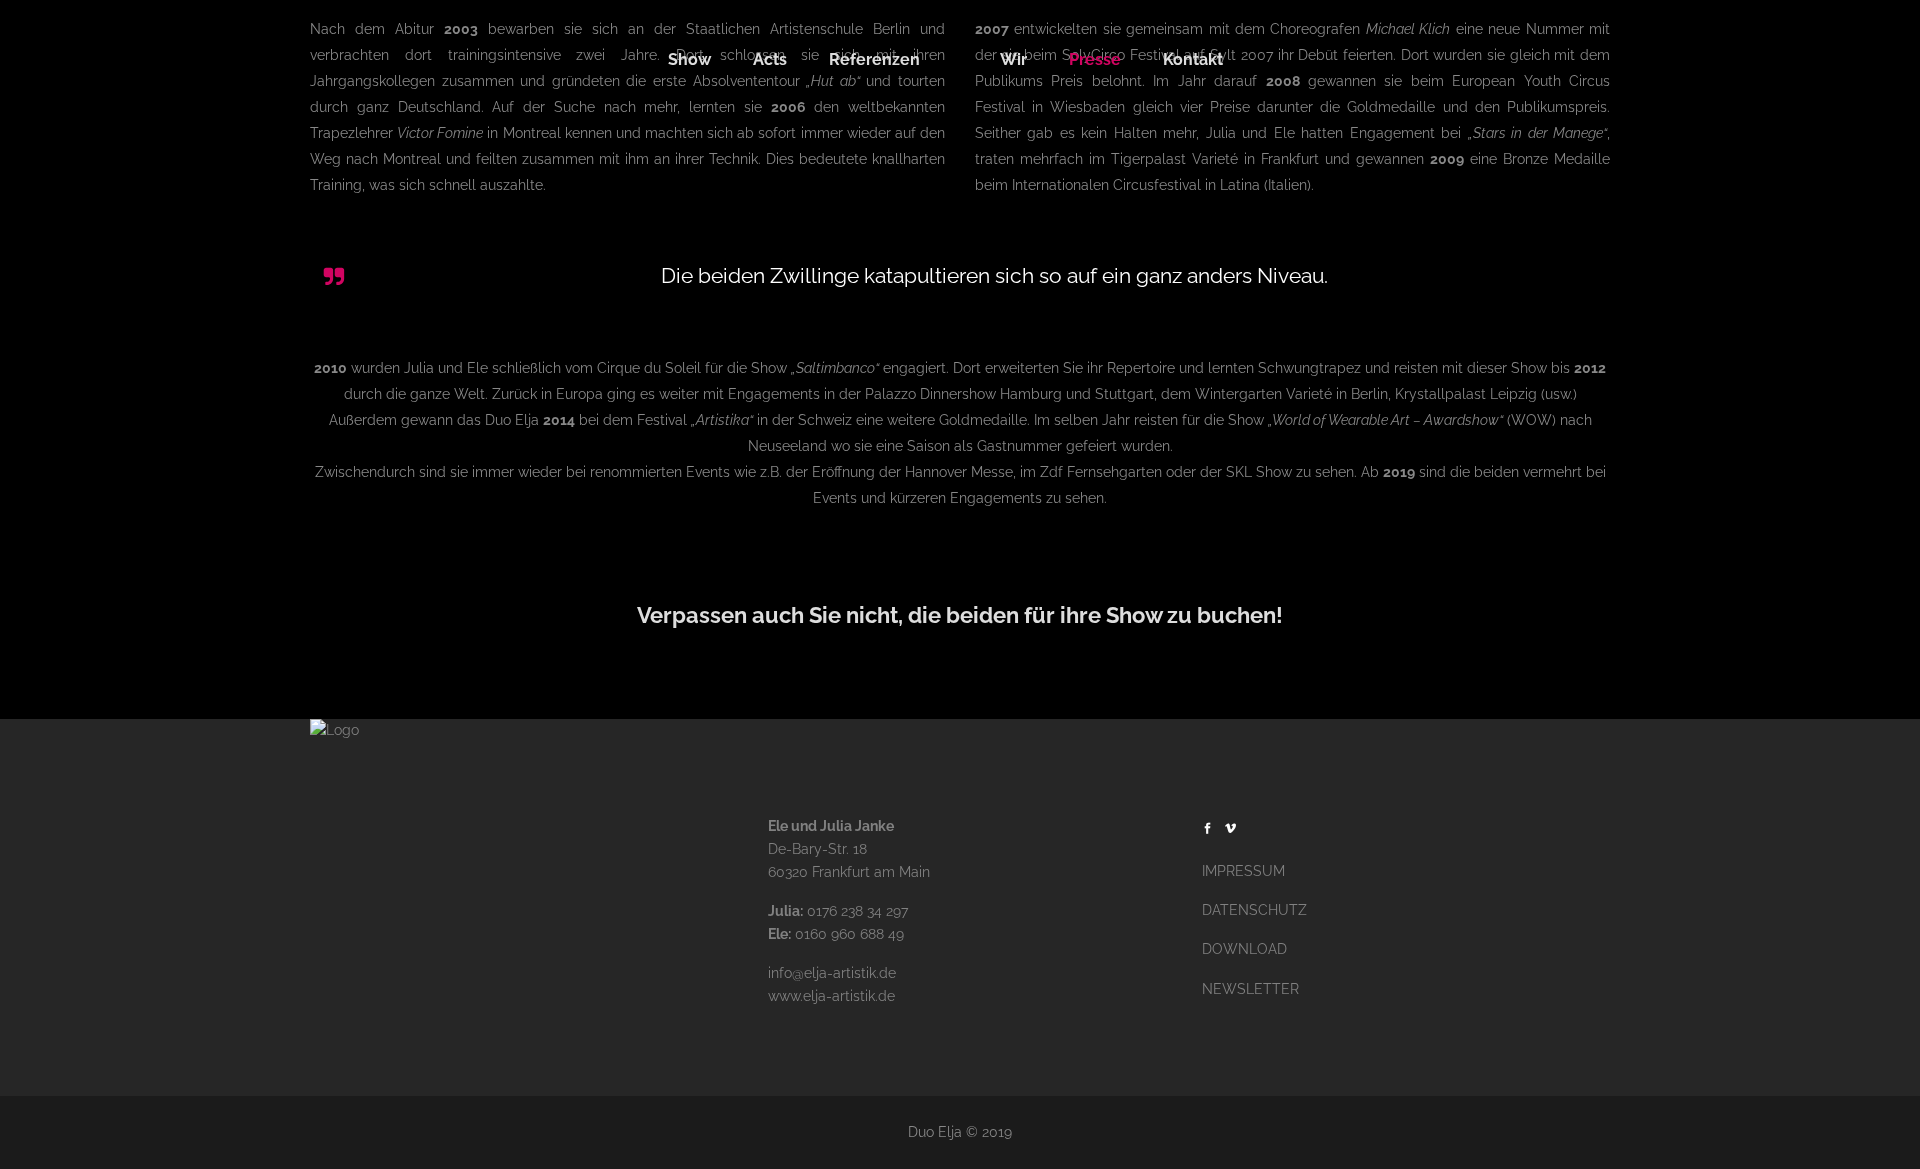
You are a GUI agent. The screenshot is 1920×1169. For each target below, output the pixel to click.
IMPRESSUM (1243, 871)
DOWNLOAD (1244, 949)
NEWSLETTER (1250, 989)
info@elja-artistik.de (832, 973)
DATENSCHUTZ (1254, 910)
